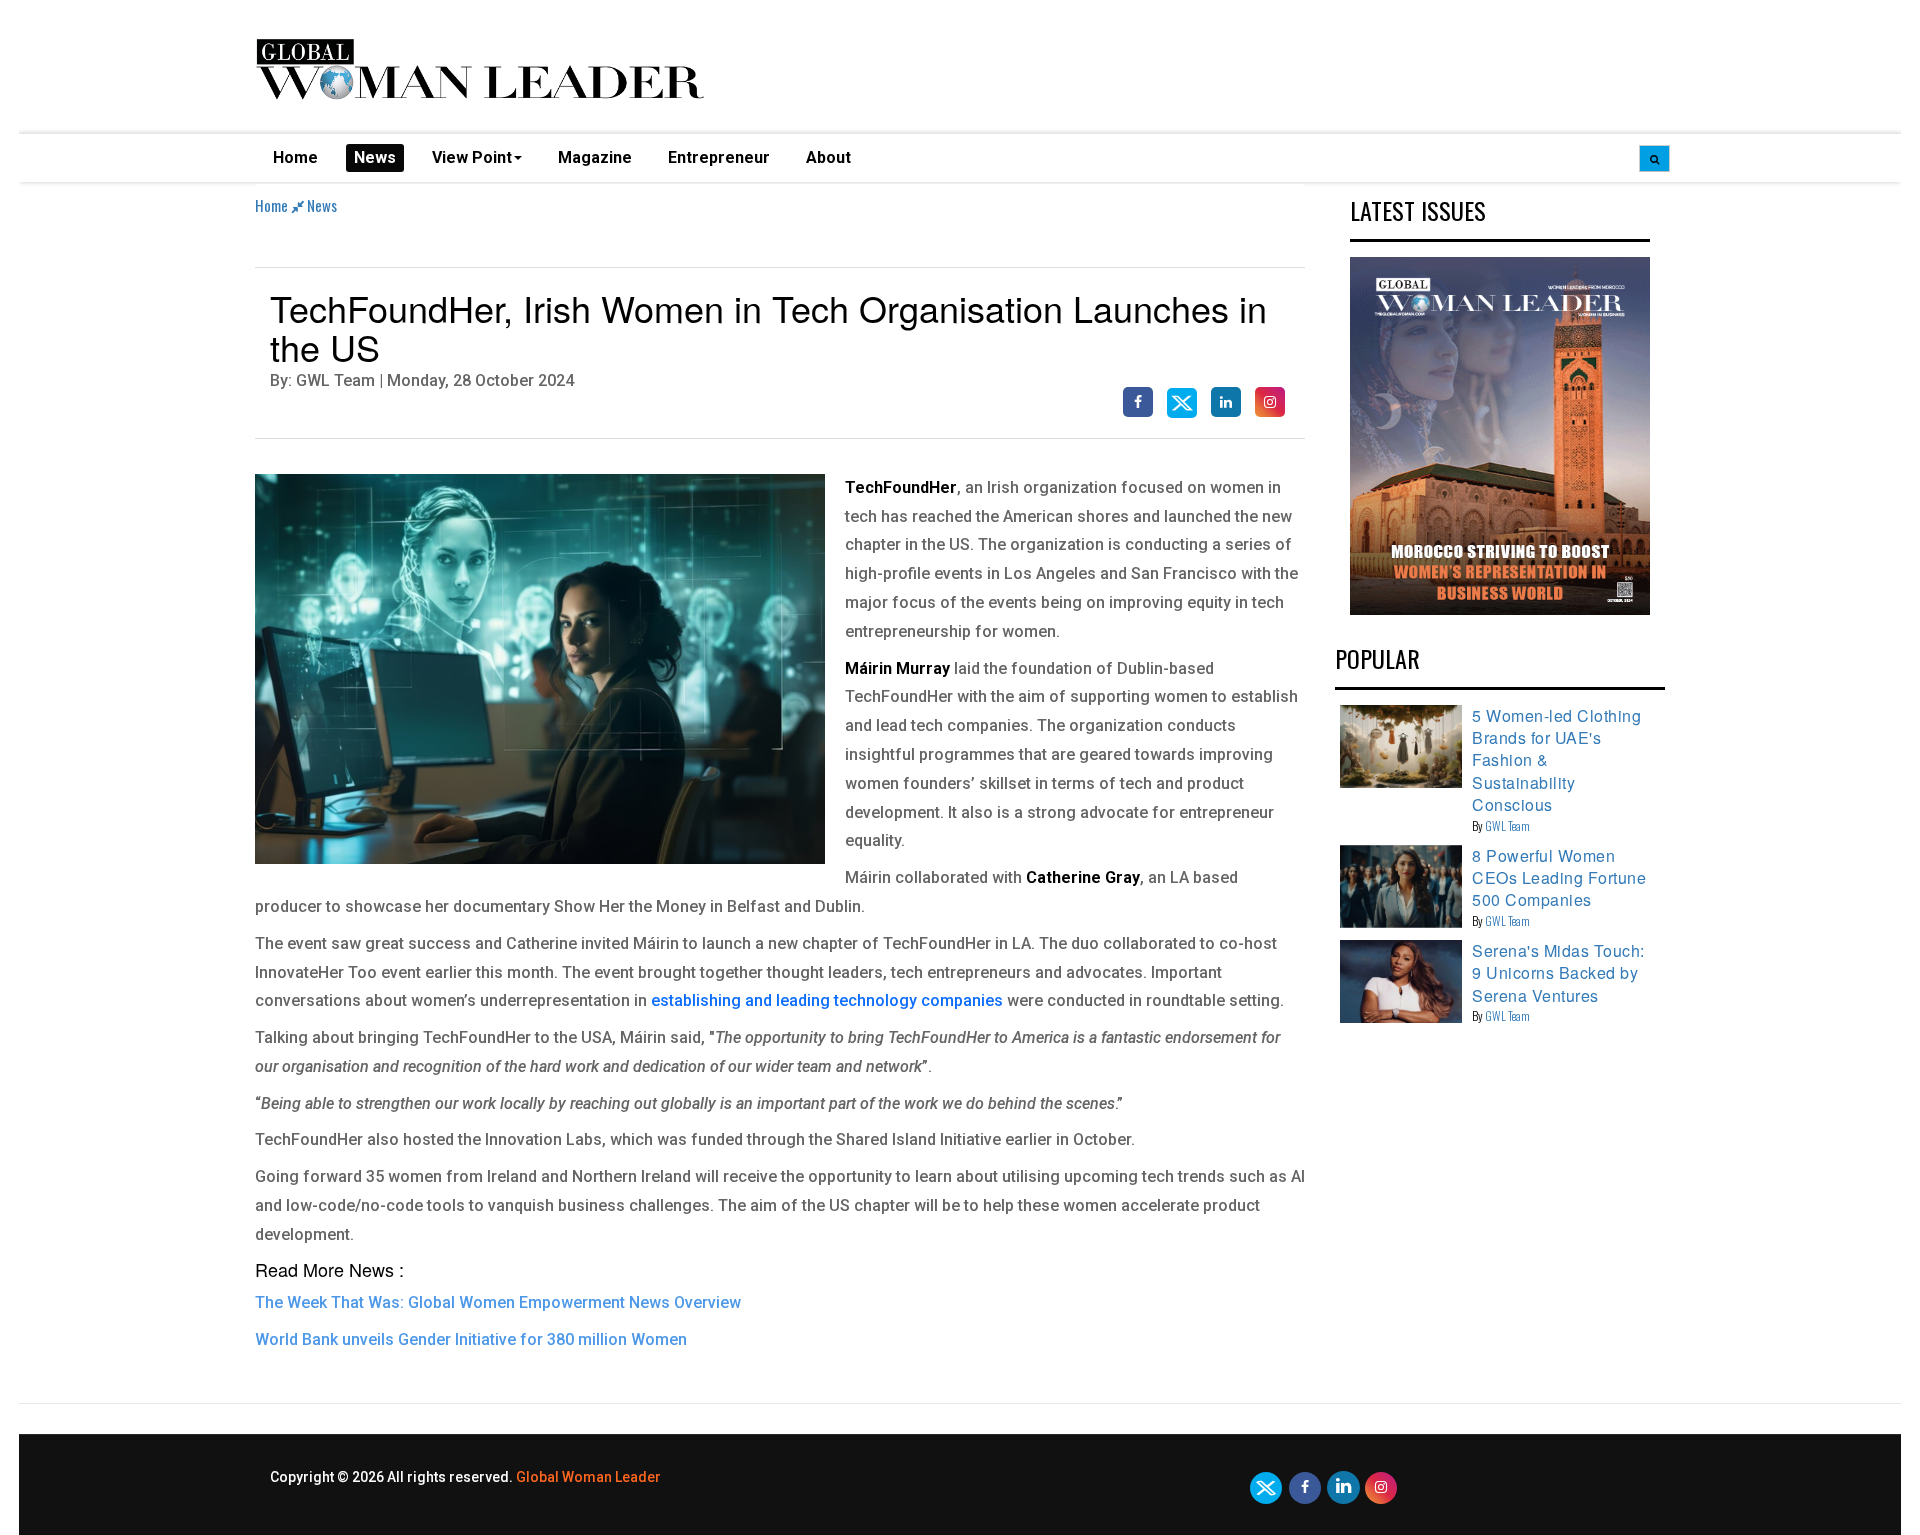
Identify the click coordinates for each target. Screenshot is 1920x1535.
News (375, 157)
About (828, 157)
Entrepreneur (719, 157)
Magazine (595, 157)
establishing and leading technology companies (827, 1000)
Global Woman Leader (588, 1477)
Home (295, 157)
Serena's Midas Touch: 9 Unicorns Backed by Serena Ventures (1558, 973)
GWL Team (1507, 825)
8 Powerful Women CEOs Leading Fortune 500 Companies (1559, 878)
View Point (472, 157)
